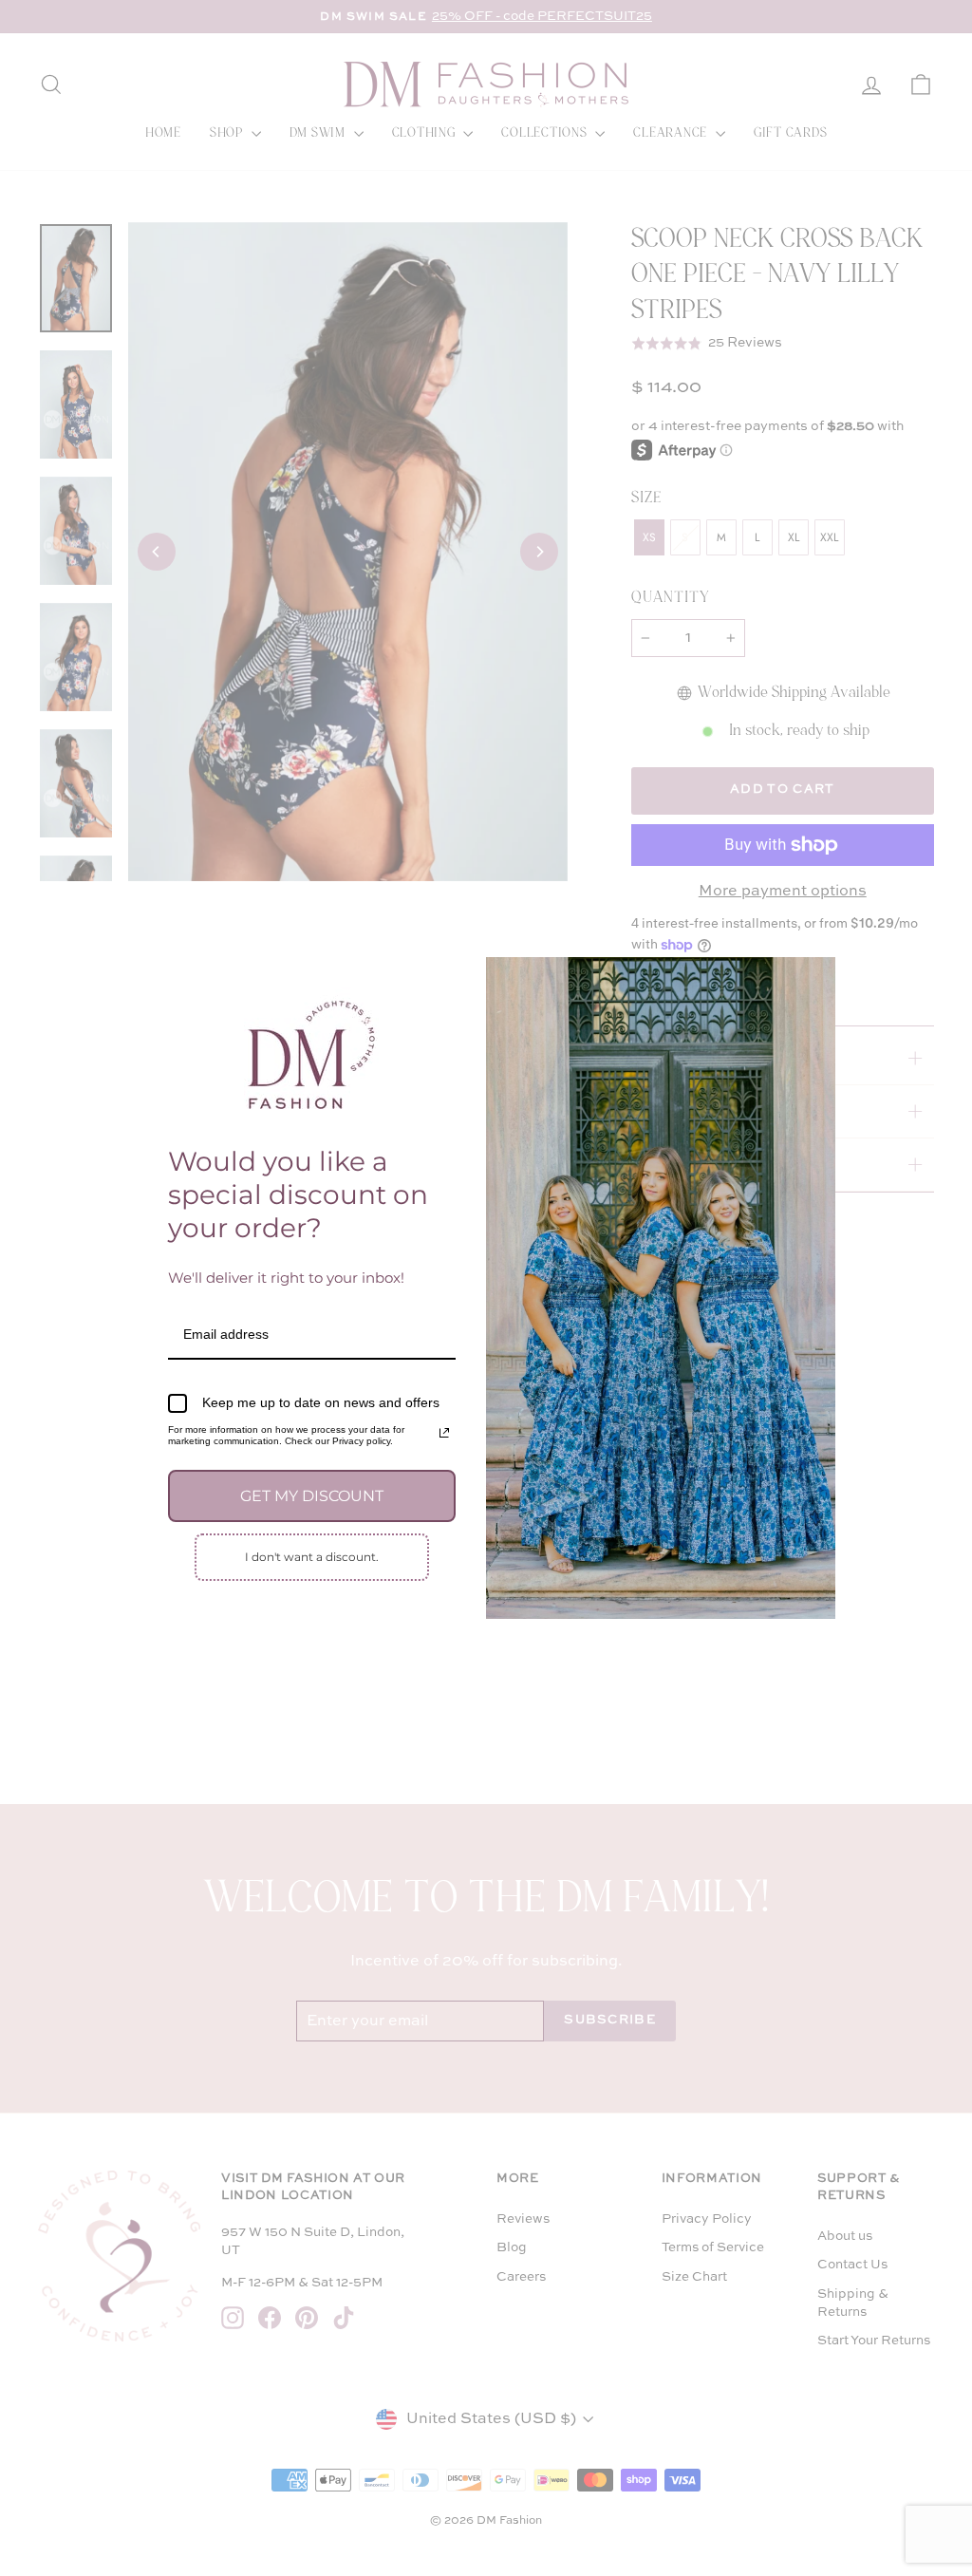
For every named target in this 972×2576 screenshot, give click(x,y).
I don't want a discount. (312, 1557)
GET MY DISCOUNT (312, 1496)
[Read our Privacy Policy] (444, 1433)
